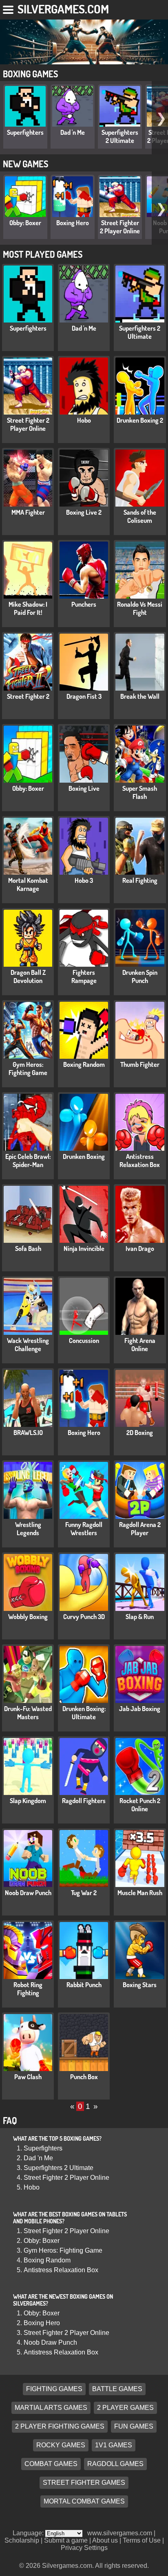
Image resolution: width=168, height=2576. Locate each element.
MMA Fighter (28, 512)
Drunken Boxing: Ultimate (84, 1713)
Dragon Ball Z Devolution (28, 976)
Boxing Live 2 (84, 512)
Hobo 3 (84, 880)
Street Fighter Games (84, 2483)
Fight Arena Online (140, 1345)
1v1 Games (114, 2445)
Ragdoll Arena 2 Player (140, 1529)
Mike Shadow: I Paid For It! (28, 608)
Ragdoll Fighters (84, 1801)
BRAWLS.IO (28, 1433)
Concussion (84, 1341)
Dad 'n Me (73, 132)
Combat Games (51, 2464)
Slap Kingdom (28, 1801)
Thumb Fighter (140, 1064)
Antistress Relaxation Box (140, 1161)
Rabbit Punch (84, 1985)
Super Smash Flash (140, 792)
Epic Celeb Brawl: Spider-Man (28, 1161)
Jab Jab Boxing (140, 1709)
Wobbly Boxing (28, 1617)
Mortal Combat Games (84, 2501)
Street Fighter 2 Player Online (120, 227)
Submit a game (66, 2540)
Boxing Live (84, 788)
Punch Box (84, 2077)
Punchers (84, 604)
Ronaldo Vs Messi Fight (140, 608)
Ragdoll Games (115, 2464)
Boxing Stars (140, 1985)
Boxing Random (84, 1064)
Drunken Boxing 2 (140, 420)
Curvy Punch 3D (84, 1617)
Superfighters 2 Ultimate (120, 136)
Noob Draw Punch (28, 1893)
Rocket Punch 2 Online (140, 1805)
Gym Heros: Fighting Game (28, 1069)
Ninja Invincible (84, 1249)
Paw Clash (28, 2077)
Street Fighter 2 (28, 696)
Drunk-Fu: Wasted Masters (28, 1713)
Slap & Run (140, 1617)
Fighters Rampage (84, 976)
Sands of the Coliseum (140, 516)
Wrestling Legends (28, 1529)
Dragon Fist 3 (84, 696)
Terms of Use (142, 2540)
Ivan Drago (140, 1249)
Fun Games (134, 2426)
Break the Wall (140, 696)
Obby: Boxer (25, 223)
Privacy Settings (84, 2548)
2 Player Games (125, 2408)
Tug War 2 (84, 1893)
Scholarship (22, 2540)
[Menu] (9, 8)
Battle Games (117, 2389)
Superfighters (25, 132)
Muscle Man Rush (140, 1893)
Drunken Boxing (84, 1156)
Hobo (84, 420)
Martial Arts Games (51, 2408)
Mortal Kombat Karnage (28, 884)
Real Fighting (140, 880)
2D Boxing (140, 1433)
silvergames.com (63, 9)
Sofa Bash (28, 1249)
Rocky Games (61, 2445)
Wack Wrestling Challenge (28, 1345)
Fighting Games (54, 2389)
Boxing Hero (73, 223)
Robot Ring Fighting (28, 1989)
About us (105, 2540)
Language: (29, 2533)
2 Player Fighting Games (60, 2426)
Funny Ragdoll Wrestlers (84, 1529)
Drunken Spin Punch (140, 976)
